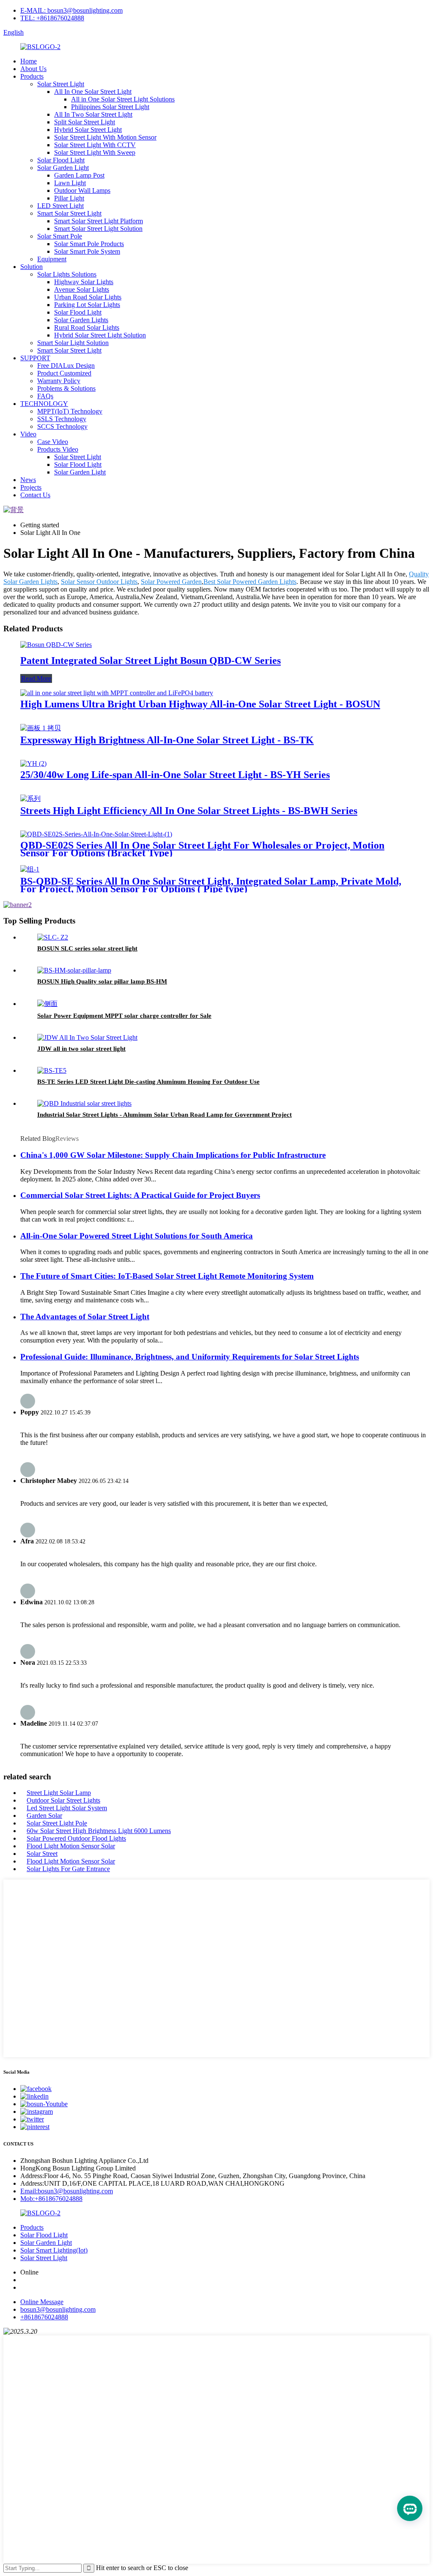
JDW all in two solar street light (81, 1049)
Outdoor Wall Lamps (82, 190)
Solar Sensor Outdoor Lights (99, 582)
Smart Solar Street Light (69, 213)
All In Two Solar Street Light (93, 114)
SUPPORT (35, 358)
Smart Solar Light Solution (73, 343)
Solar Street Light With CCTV (95, 145)
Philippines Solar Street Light (110, 107)
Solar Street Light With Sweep (95, 152)
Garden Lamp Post (79, 175)
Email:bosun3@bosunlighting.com (67, 2191)
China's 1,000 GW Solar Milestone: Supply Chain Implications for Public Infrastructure (173, 1155)
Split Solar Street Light (85, 122)
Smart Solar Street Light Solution (98, 229)
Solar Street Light (61, 84)
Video (28, 434)
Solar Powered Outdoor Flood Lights (76, 1838)
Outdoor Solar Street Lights (63, 1800)
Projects (31, 487)
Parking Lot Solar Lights (87, 305)
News (28, 480)
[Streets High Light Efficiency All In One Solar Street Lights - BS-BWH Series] (30, 799)
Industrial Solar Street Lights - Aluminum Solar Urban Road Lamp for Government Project (164, 1115)
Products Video (58, 449)
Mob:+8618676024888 (51, 2199)
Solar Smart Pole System (87, 251)
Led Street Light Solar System (67, 1808)
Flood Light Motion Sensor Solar (71, 1846)
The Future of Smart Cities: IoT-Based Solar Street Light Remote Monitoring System (167, 1276)
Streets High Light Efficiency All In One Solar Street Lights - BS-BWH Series (189, 811)
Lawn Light (70, 183)
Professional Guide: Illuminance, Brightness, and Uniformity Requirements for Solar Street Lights (190, 1357)
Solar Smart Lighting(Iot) (54, 2250)
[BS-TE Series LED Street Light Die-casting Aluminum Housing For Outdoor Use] (52, 1070)
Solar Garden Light (63, 168)
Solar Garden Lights (81, 320)
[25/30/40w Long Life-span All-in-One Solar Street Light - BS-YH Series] (33, 763)
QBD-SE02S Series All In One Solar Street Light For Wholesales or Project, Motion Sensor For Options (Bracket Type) (202, 849)
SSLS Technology (62, 419)
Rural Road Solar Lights (87, 327)
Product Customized (64, 373)
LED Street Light (60, 206)
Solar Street (42, 1854)
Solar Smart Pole (60, 236)
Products (32, 76)
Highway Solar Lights (84, 282)
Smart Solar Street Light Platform (99, 221)
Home (29, 61)
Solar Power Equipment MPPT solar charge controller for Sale (124, 1016)
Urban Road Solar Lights (88, 297)
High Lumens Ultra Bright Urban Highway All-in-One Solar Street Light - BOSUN (200, 704)
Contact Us (35, 495)
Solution (32, 267)
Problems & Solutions (66, 388)
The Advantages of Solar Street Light (85, 1317)
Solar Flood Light (61, 160)
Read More (36, 678)
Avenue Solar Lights (82, 289)
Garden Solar (44, 1816)
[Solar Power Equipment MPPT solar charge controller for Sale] (47, 1004)
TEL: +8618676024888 (52, 18)
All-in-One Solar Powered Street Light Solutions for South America (137, 1236)
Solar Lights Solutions (67, 274)
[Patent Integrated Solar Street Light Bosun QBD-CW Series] (56, 645)
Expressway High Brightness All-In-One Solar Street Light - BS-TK (167, 740)
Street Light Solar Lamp (59, 1793)
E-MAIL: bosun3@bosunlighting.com (71, 10)
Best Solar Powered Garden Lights (250, 582)
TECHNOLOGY (44, 404)
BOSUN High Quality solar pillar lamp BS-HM (102, 981)
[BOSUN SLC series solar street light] (53, 937)
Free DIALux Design (66, 366)
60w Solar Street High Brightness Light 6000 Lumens (99, 1831)
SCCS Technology (62, 426)
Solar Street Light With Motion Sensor (105, 137)
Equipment (52, 259)
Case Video (53, 442)
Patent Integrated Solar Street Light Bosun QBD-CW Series (151, 660)
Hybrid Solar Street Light (88, 130)
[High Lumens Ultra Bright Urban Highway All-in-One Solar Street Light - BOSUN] (117, 693)
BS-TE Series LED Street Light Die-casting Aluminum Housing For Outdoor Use (148, 1082)
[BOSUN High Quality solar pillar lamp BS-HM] (74, 970)
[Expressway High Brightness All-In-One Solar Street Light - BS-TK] (41, 728)
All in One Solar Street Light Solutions (123, 99)
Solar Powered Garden (171, 582)
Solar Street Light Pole (57, 1823)
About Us (33, 69)
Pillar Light (69, 198)
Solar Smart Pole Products (89, 244)
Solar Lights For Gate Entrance (68, 1869)
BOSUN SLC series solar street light (87, 948)
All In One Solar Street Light (93, 92)
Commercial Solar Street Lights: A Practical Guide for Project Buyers (140, 1195)
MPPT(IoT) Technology (70, 411)
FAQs (45, 396)
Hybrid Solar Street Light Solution (100, 335)
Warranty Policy (59, 381)
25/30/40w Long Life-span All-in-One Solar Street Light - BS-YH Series (175, 775)
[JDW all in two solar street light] (87, 1037)
